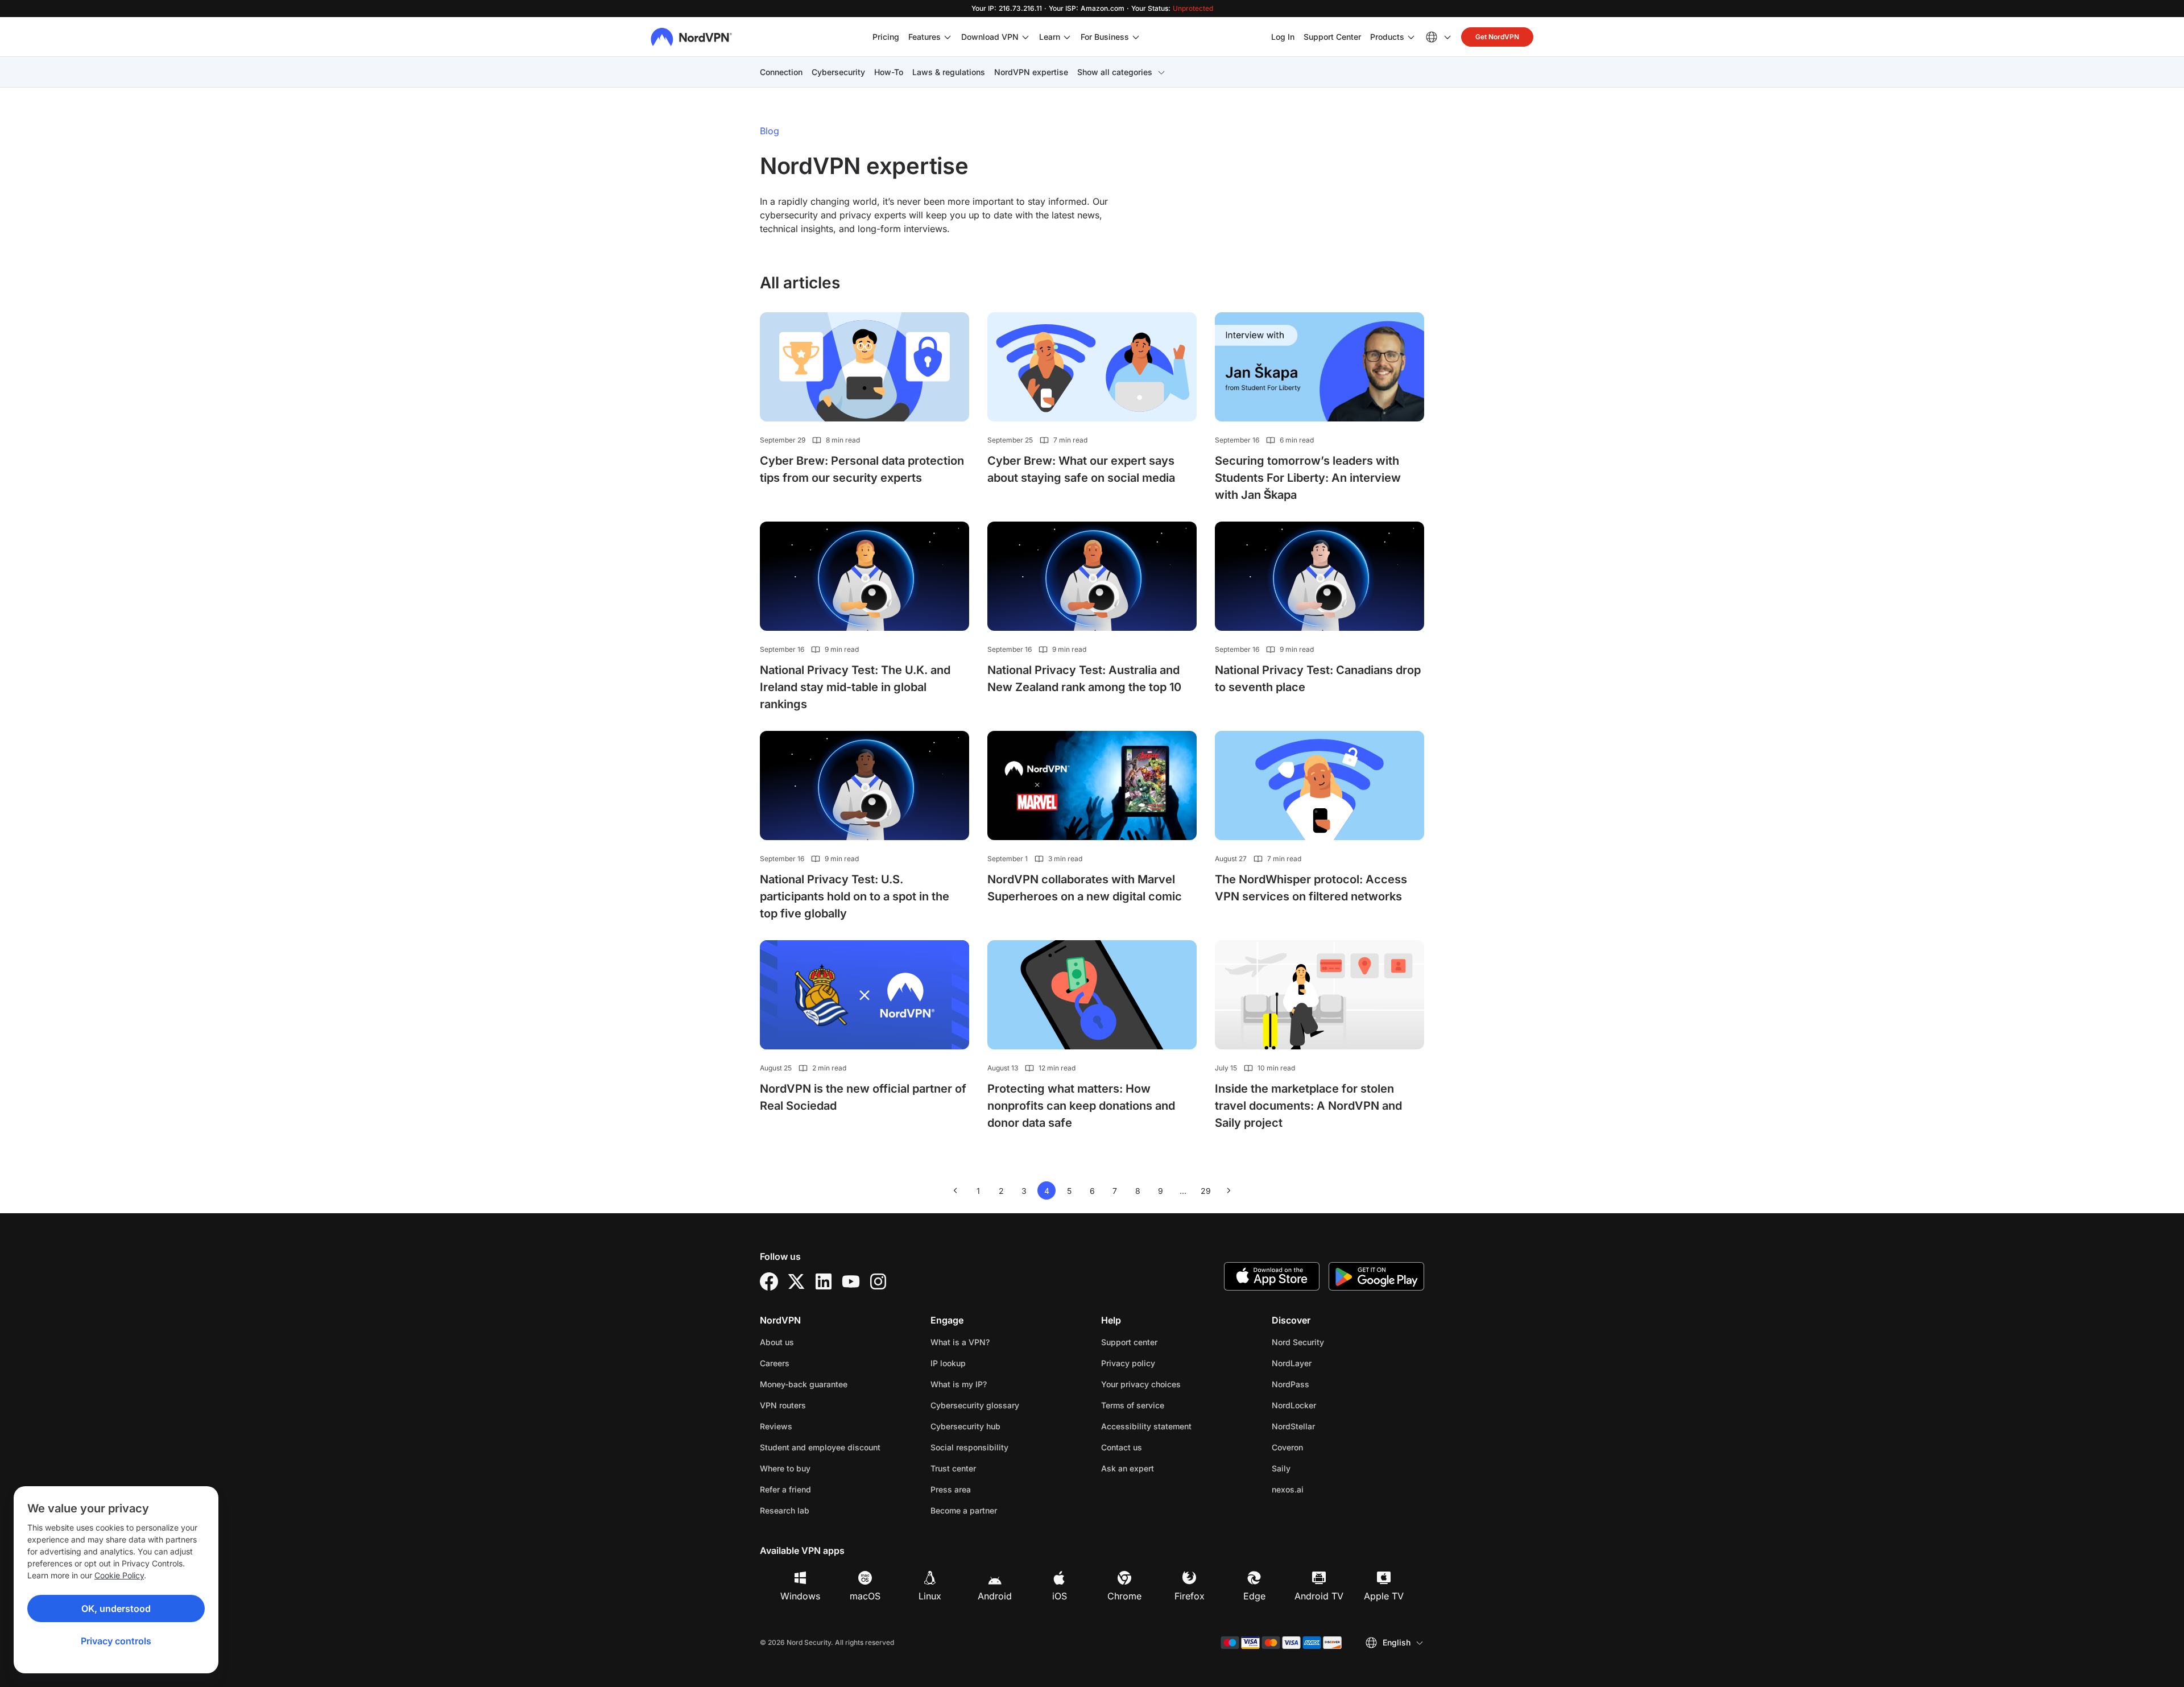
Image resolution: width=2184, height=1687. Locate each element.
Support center (1129, 1342)
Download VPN (990, 37)
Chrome (1124, 1596)
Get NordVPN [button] (1497, 37)
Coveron (1323, 1447)
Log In (1283, 36)
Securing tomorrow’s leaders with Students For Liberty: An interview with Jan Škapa (1308, 478)
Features (925, 37)
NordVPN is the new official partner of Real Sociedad (863, 1097)
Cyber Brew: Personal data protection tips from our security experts (862, 469)
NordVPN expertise (1031, 72)
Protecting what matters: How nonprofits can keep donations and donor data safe (1081, 1106)
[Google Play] (1376, 1276)
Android (995, 1596)
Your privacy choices (1141, 1384)
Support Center (1332, 36)
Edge (1254, 1596)
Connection (781, 72)
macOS (865, 1596)
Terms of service (1168, 1405)
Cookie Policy (119, 1575)
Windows (800, 1596)
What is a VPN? (960, 1342)
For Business (1105, 36)
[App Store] (1272, 1276)
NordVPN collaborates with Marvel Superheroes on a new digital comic (1085, 888)
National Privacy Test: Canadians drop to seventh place (1318, 679)
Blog (770, 131)
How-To (889, 72)
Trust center (953, 1468)
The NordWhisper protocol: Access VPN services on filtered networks (1311, 888)
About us (777, 1342)
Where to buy (785, 1468)
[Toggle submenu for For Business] (1136, 37)
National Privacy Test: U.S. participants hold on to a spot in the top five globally (855, 896)
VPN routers (783, 1405)
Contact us (1122, 1447)
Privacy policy (1164, 1363)
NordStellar (1329, 1426)
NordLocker (1330, 1405)
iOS (1060, 1596)
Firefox (1190, 1596)
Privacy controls (116, 1641)
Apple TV (1384, 1596)
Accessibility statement (1146, 1426)
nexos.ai (1323, 1489)
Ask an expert (1128, 1468)
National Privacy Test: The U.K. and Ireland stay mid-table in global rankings (855, 687)
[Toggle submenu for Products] (1411, 37)
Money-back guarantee (804, 1384)
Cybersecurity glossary (975, 1405)
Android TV (1319, 1596)
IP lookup (948, 1363)
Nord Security (1334, 1342)
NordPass (1326, 1384)
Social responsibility (969, 1447)
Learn (1050, 37)
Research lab (785, 1510)
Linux (930, 1596)
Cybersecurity (838, 72)
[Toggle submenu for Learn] (1067, 37)
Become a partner (964, 1510)
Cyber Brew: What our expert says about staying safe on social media (1081, 469)
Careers (810, 1363)
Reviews (776, 1426)
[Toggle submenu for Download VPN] (1025, 37)
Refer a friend (785, 1489)
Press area (951, 1489)
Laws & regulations (949, 72)
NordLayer (1327, 1363)
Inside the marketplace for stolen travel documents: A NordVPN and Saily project (1308, 1106)
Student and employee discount (820, 1447)
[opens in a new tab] (769, 1281)
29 (1208, 1193)
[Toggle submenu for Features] (948, 37)
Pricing (886, 37)
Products (1387, 37)
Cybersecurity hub (965, 1426)
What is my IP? (959, 1384)
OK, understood (116, 1609)
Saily (1317, 1468)
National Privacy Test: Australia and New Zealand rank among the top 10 (1084, 679)
